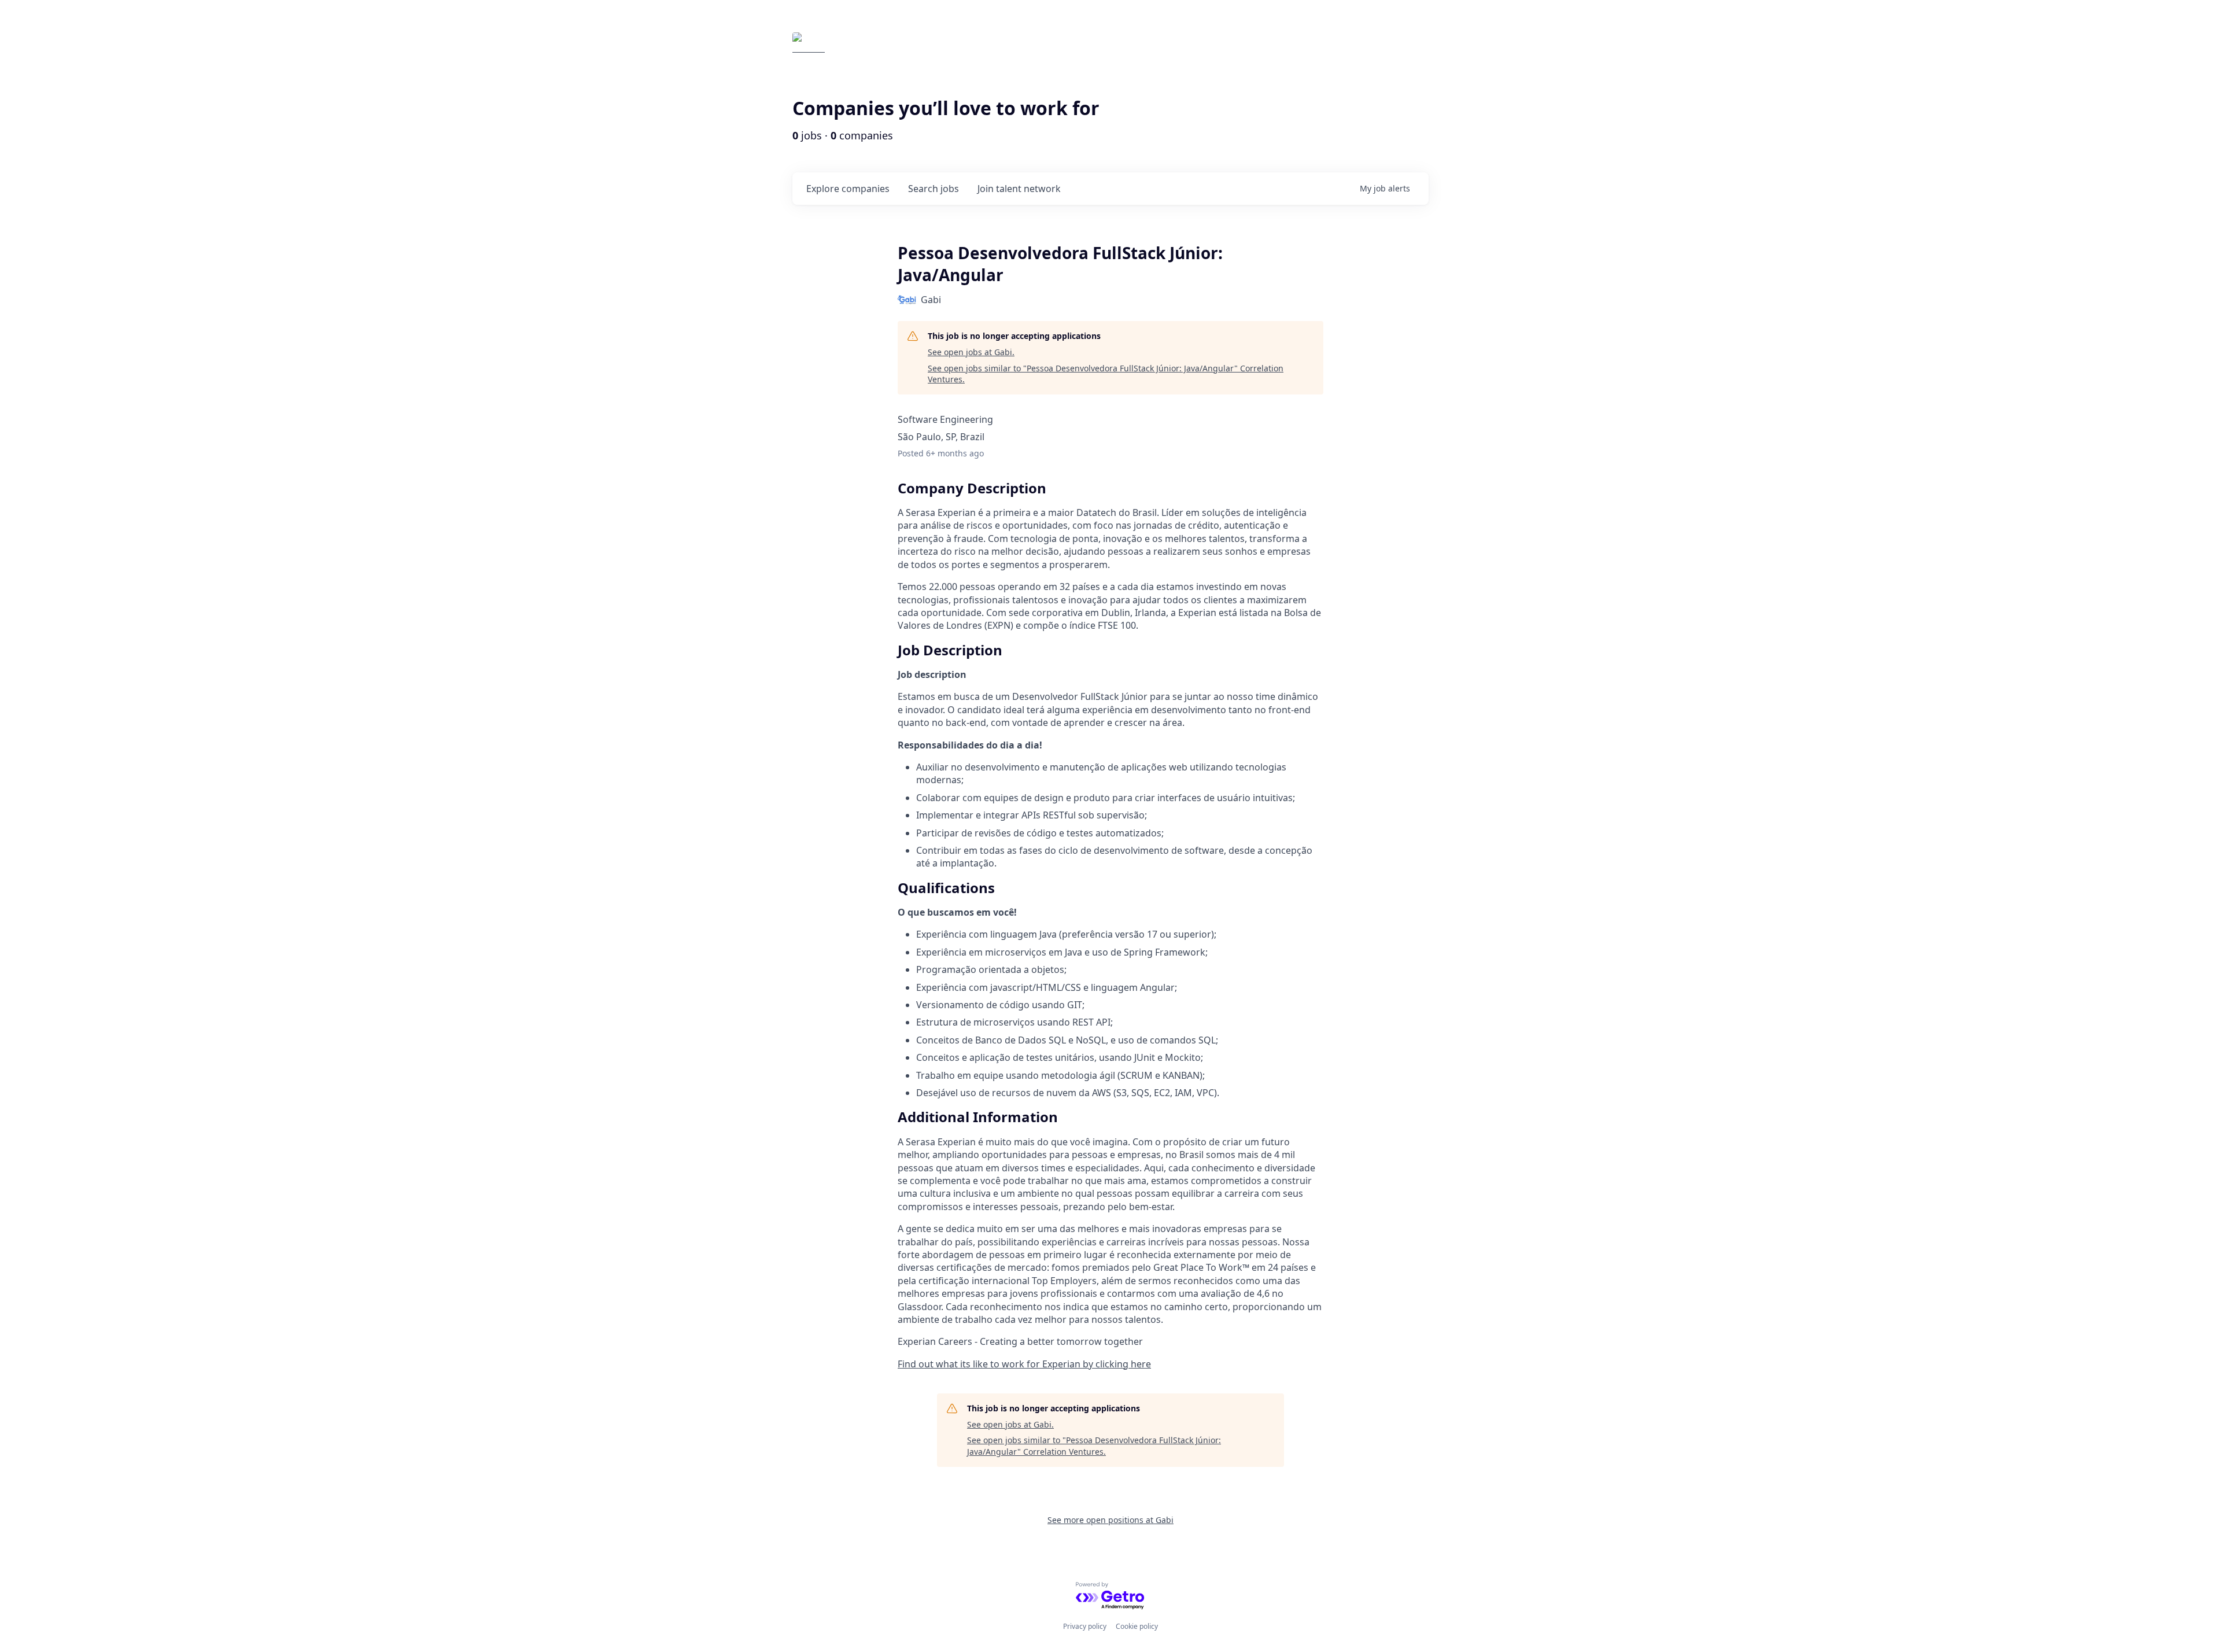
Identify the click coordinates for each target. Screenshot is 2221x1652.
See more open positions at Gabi (1110, 1520)
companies (848, 189)
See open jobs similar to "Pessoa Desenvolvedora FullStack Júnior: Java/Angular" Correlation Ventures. (1106, 374)
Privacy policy (1085, 1626)
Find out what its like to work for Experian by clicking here (1024, 1364)
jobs (934, 189)
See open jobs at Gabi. (971, 352)
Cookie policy (1137, 1626)
